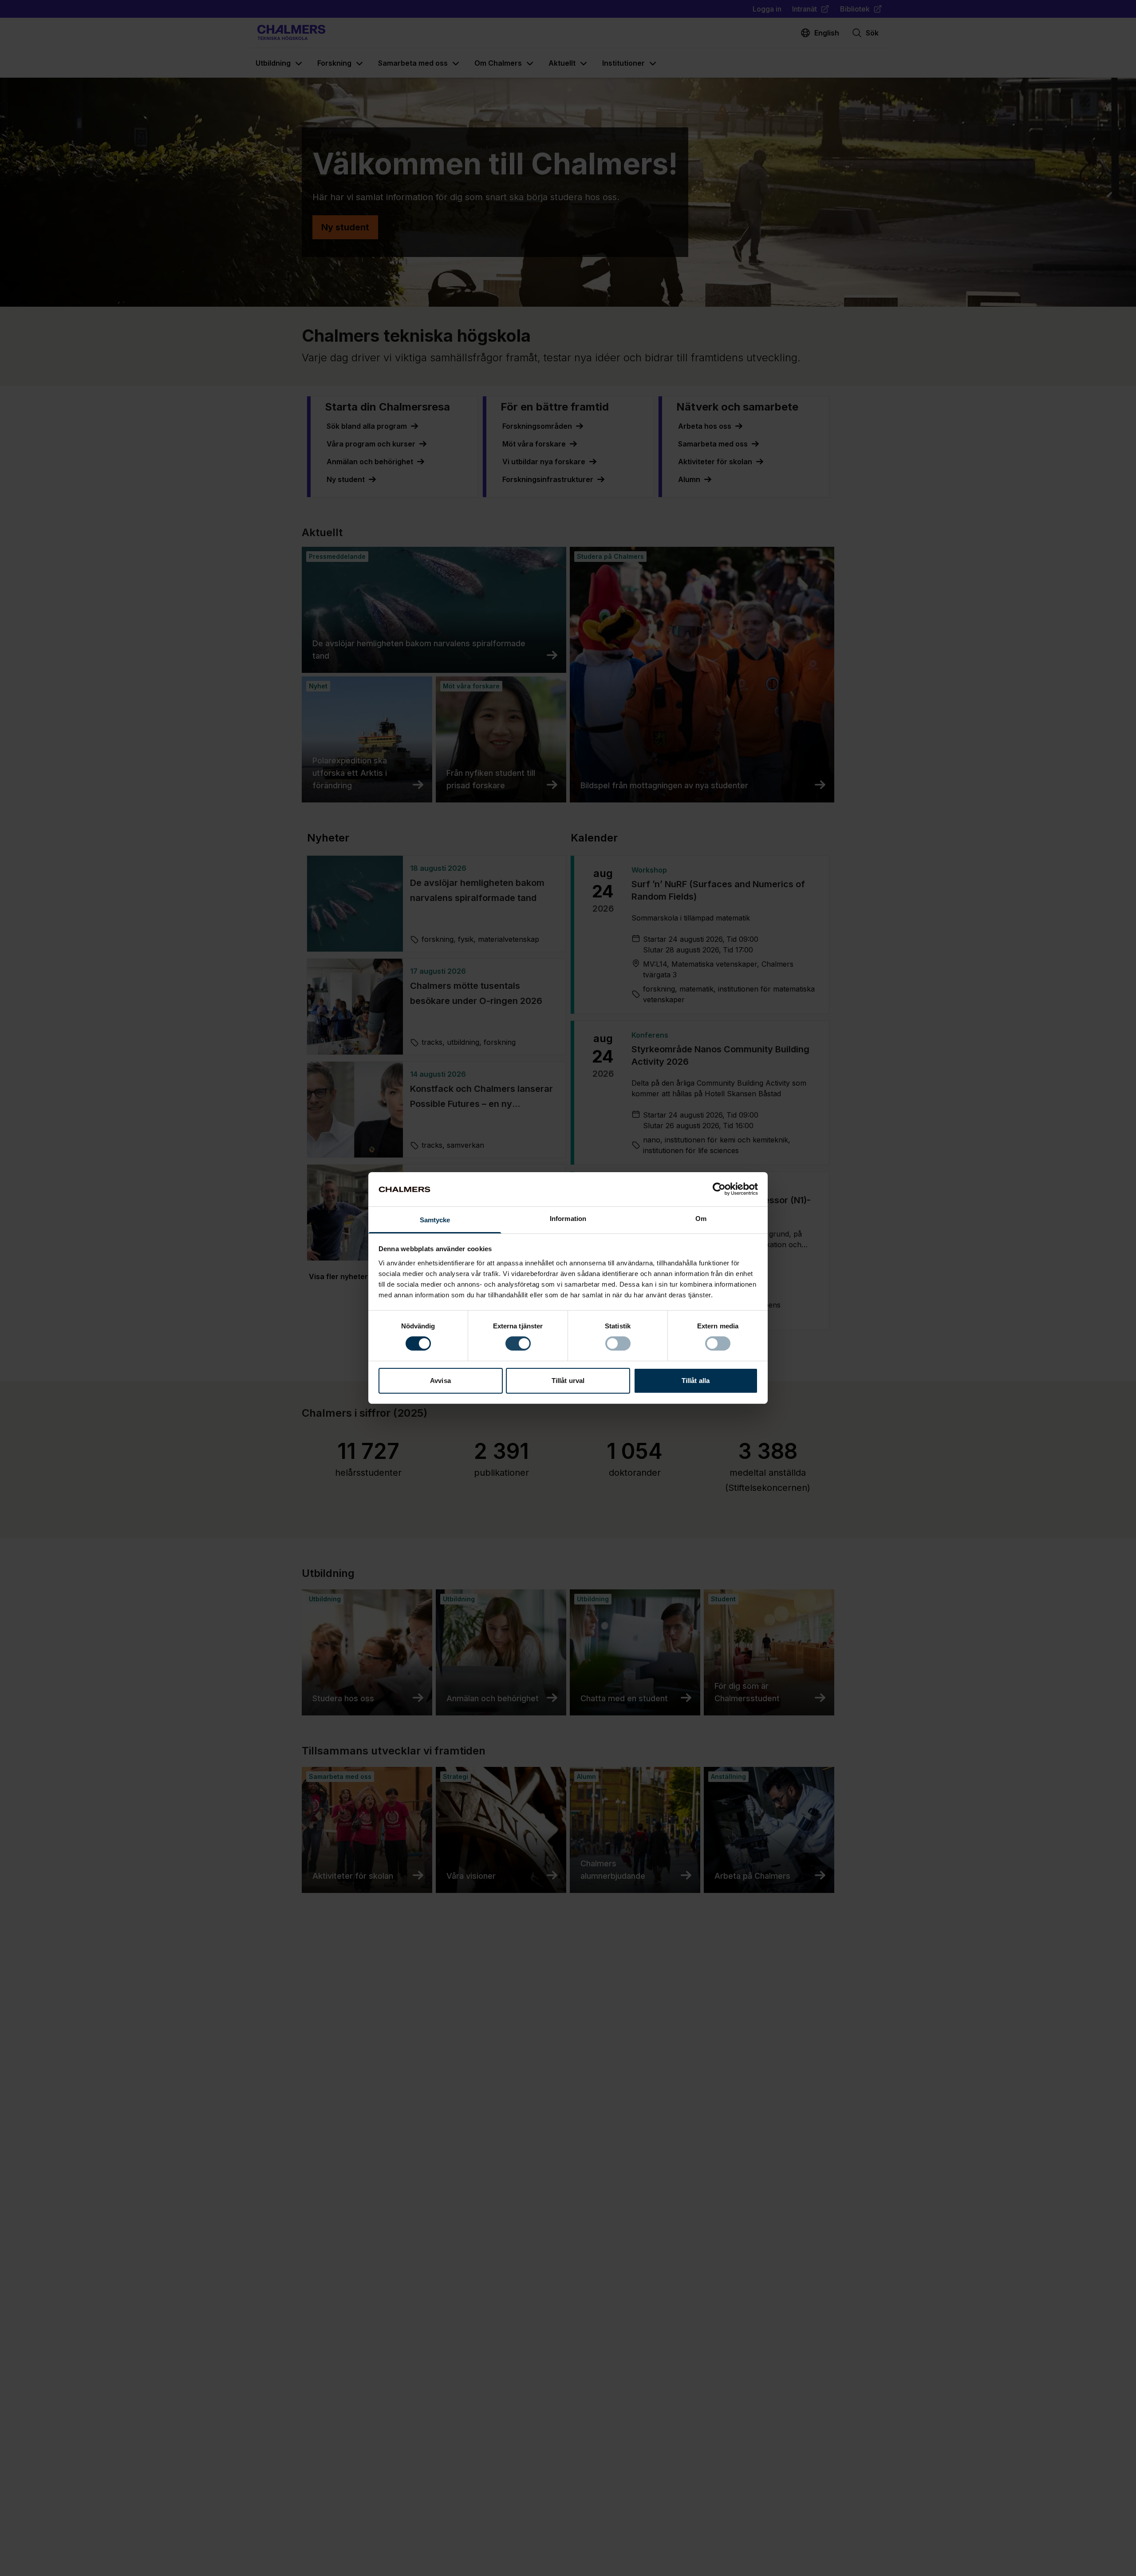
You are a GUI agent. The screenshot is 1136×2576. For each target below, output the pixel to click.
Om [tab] (701, 1219)
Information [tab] (568, 1219)
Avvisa (440, 1381)
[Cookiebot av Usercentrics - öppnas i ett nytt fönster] (719, 1189)
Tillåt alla (696, 1381)
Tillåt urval (568, 1381)
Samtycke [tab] (435, 1220)
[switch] (518, 1343)
